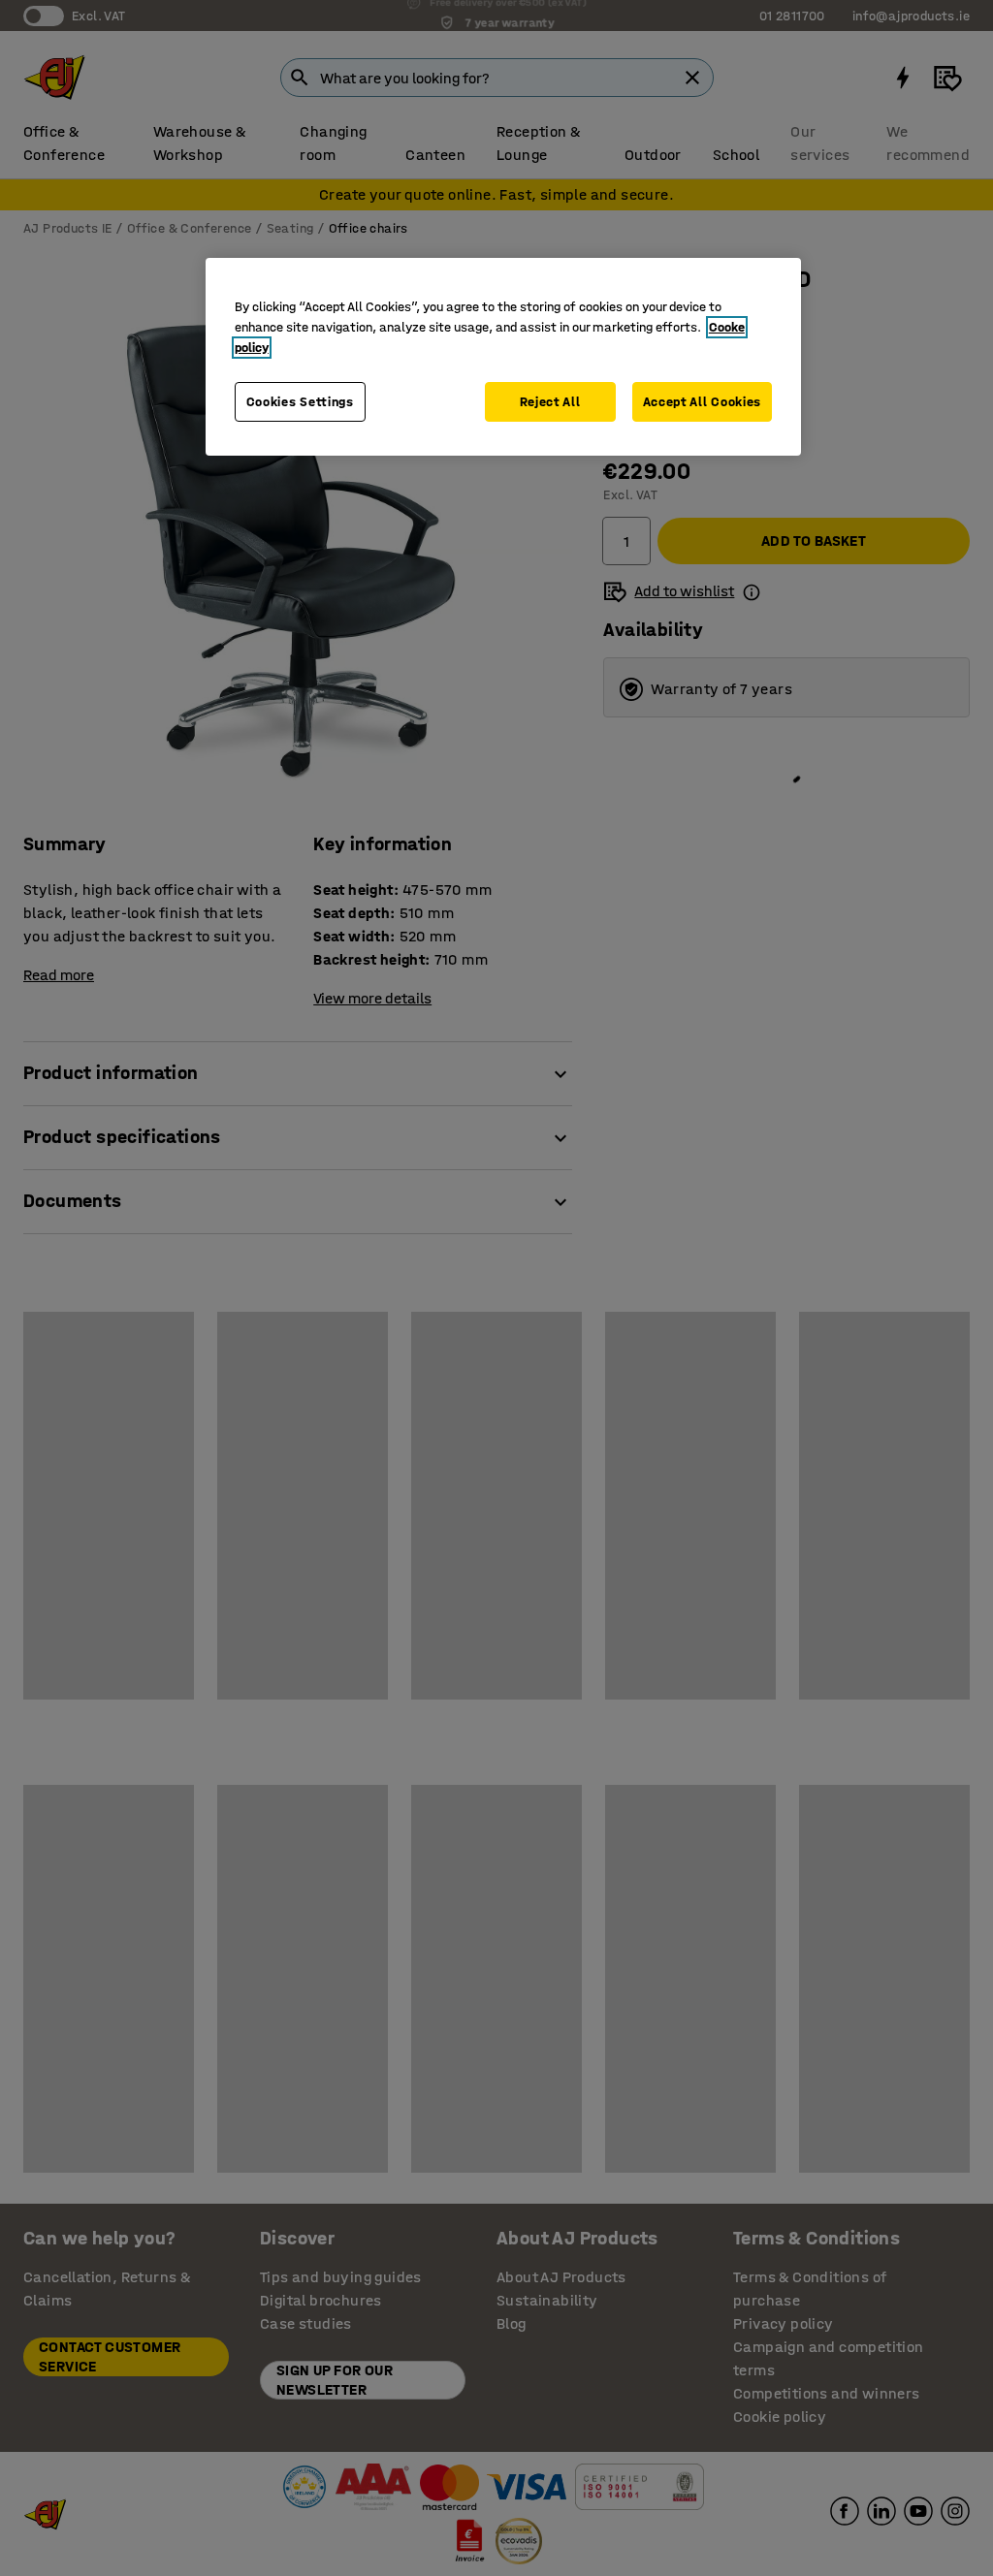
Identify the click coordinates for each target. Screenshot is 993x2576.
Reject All (550, 402)
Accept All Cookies (703, 402)
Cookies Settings (300, 402)
